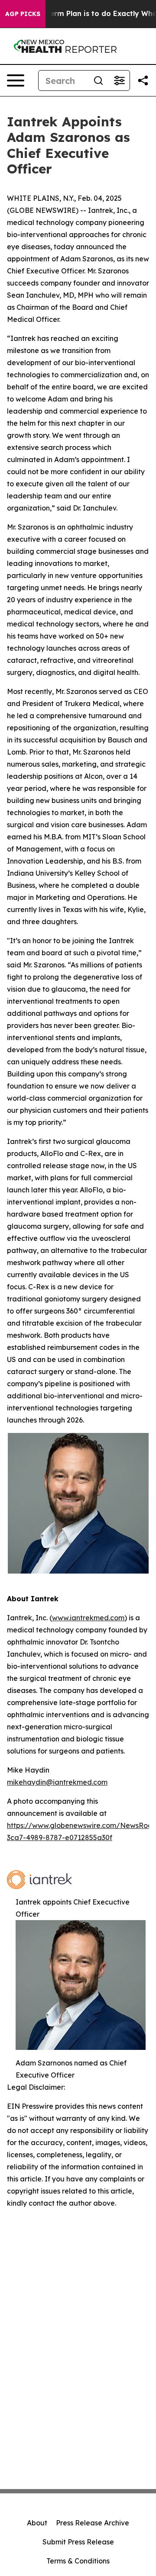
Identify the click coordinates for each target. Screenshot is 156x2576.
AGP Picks (23, 14)
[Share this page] (143, 80)
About (37, 2523)
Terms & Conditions (78, 2561)
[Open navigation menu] (16, 80)
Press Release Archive (93, 2523)
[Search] (98, 80)
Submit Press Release (78, 2542)
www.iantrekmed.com (88, 1618)
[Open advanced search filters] (119, 80)
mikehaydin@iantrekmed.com (57, 1782)
